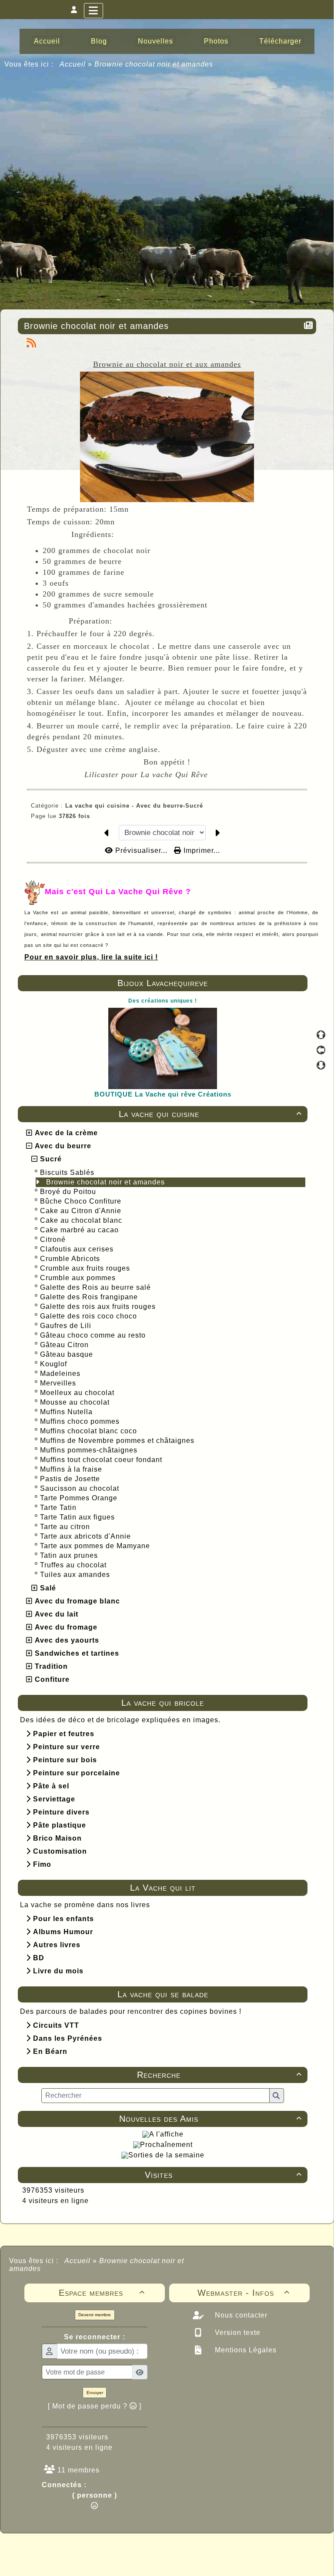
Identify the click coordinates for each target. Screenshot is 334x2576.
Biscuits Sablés (68, 1172)
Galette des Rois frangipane (90, 1297)
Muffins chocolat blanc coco (90, 1431)
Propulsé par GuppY (98, 2550)
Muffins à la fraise (72, 1469)
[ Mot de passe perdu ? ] (95, 2406)
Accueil (73, 64)
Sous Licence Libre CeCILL (223, 2550)
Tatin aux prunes (70, 1555)
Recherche (219, 2075)
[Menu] (94, 11)
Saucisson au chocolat (81, 1488)
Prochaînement (166, 2145)
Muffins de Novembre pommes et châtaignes (118, 1441)
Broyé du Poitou (69, 1192)
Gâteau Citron (65, 1345)
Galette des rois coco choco (90, 1316)
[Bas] (321, 1065)
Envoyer (95, 2393)
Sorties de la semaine (166, 2155)
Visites (223, 2175)
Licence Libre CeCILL (207, 2559)
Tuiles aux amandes (76, 1575)
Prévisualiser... (141, 850)
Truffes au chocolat (74, 1565)
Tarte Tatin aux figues (78, 1517)
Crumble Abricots (71, 1259)
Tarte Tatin (59, 1508)
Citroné (54, 1239)
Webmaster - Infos (244, 2293)
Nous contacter (240, 2315)
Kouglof (55, 1364)
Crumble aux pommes (79, 1278)
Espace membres (102, 2293)
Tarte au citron (66, 1527)
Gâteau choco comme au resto (94, 1335)
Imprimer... (201, 850)
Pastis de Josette (71, 1479)
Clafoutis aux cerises (78, 1249)
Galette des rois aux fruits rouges (99, 1306)
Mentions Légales (245, 2350)
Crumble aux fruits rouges (86, 1268)
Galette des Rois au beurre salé (97, 1287)
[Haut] (321, 1035)
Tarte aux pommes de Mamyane (96, 1546)
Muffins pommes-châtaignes (90, 1450)
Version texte (237, 2333)
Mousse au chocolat (76, 1402)
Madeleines (61, 1374)
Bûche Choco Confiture (82, 1201)
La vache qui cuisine (210, 1114)
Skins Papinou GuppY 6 (131, 2559)
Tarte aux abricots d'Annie (87, 1536)
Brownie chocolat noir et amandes (107, 1182)
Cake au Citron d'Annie (82, 1211)
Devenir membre (95, 2315)
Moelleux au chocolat (78, 1393)
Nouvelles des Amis (210, 2119)
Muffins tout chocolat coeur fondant (102, 1460)
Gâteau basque (68, 1354)
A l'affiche (166, 2134)
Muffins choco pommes (81, 1421)
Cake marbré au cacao (80, 1230)
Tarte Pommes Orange (80, 1498)
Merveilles (59, 1383)
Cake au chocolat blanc (82, 1220)
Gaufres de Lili (67, 1326)
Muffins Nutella (67, 1412)
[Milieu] (321, 1050)
